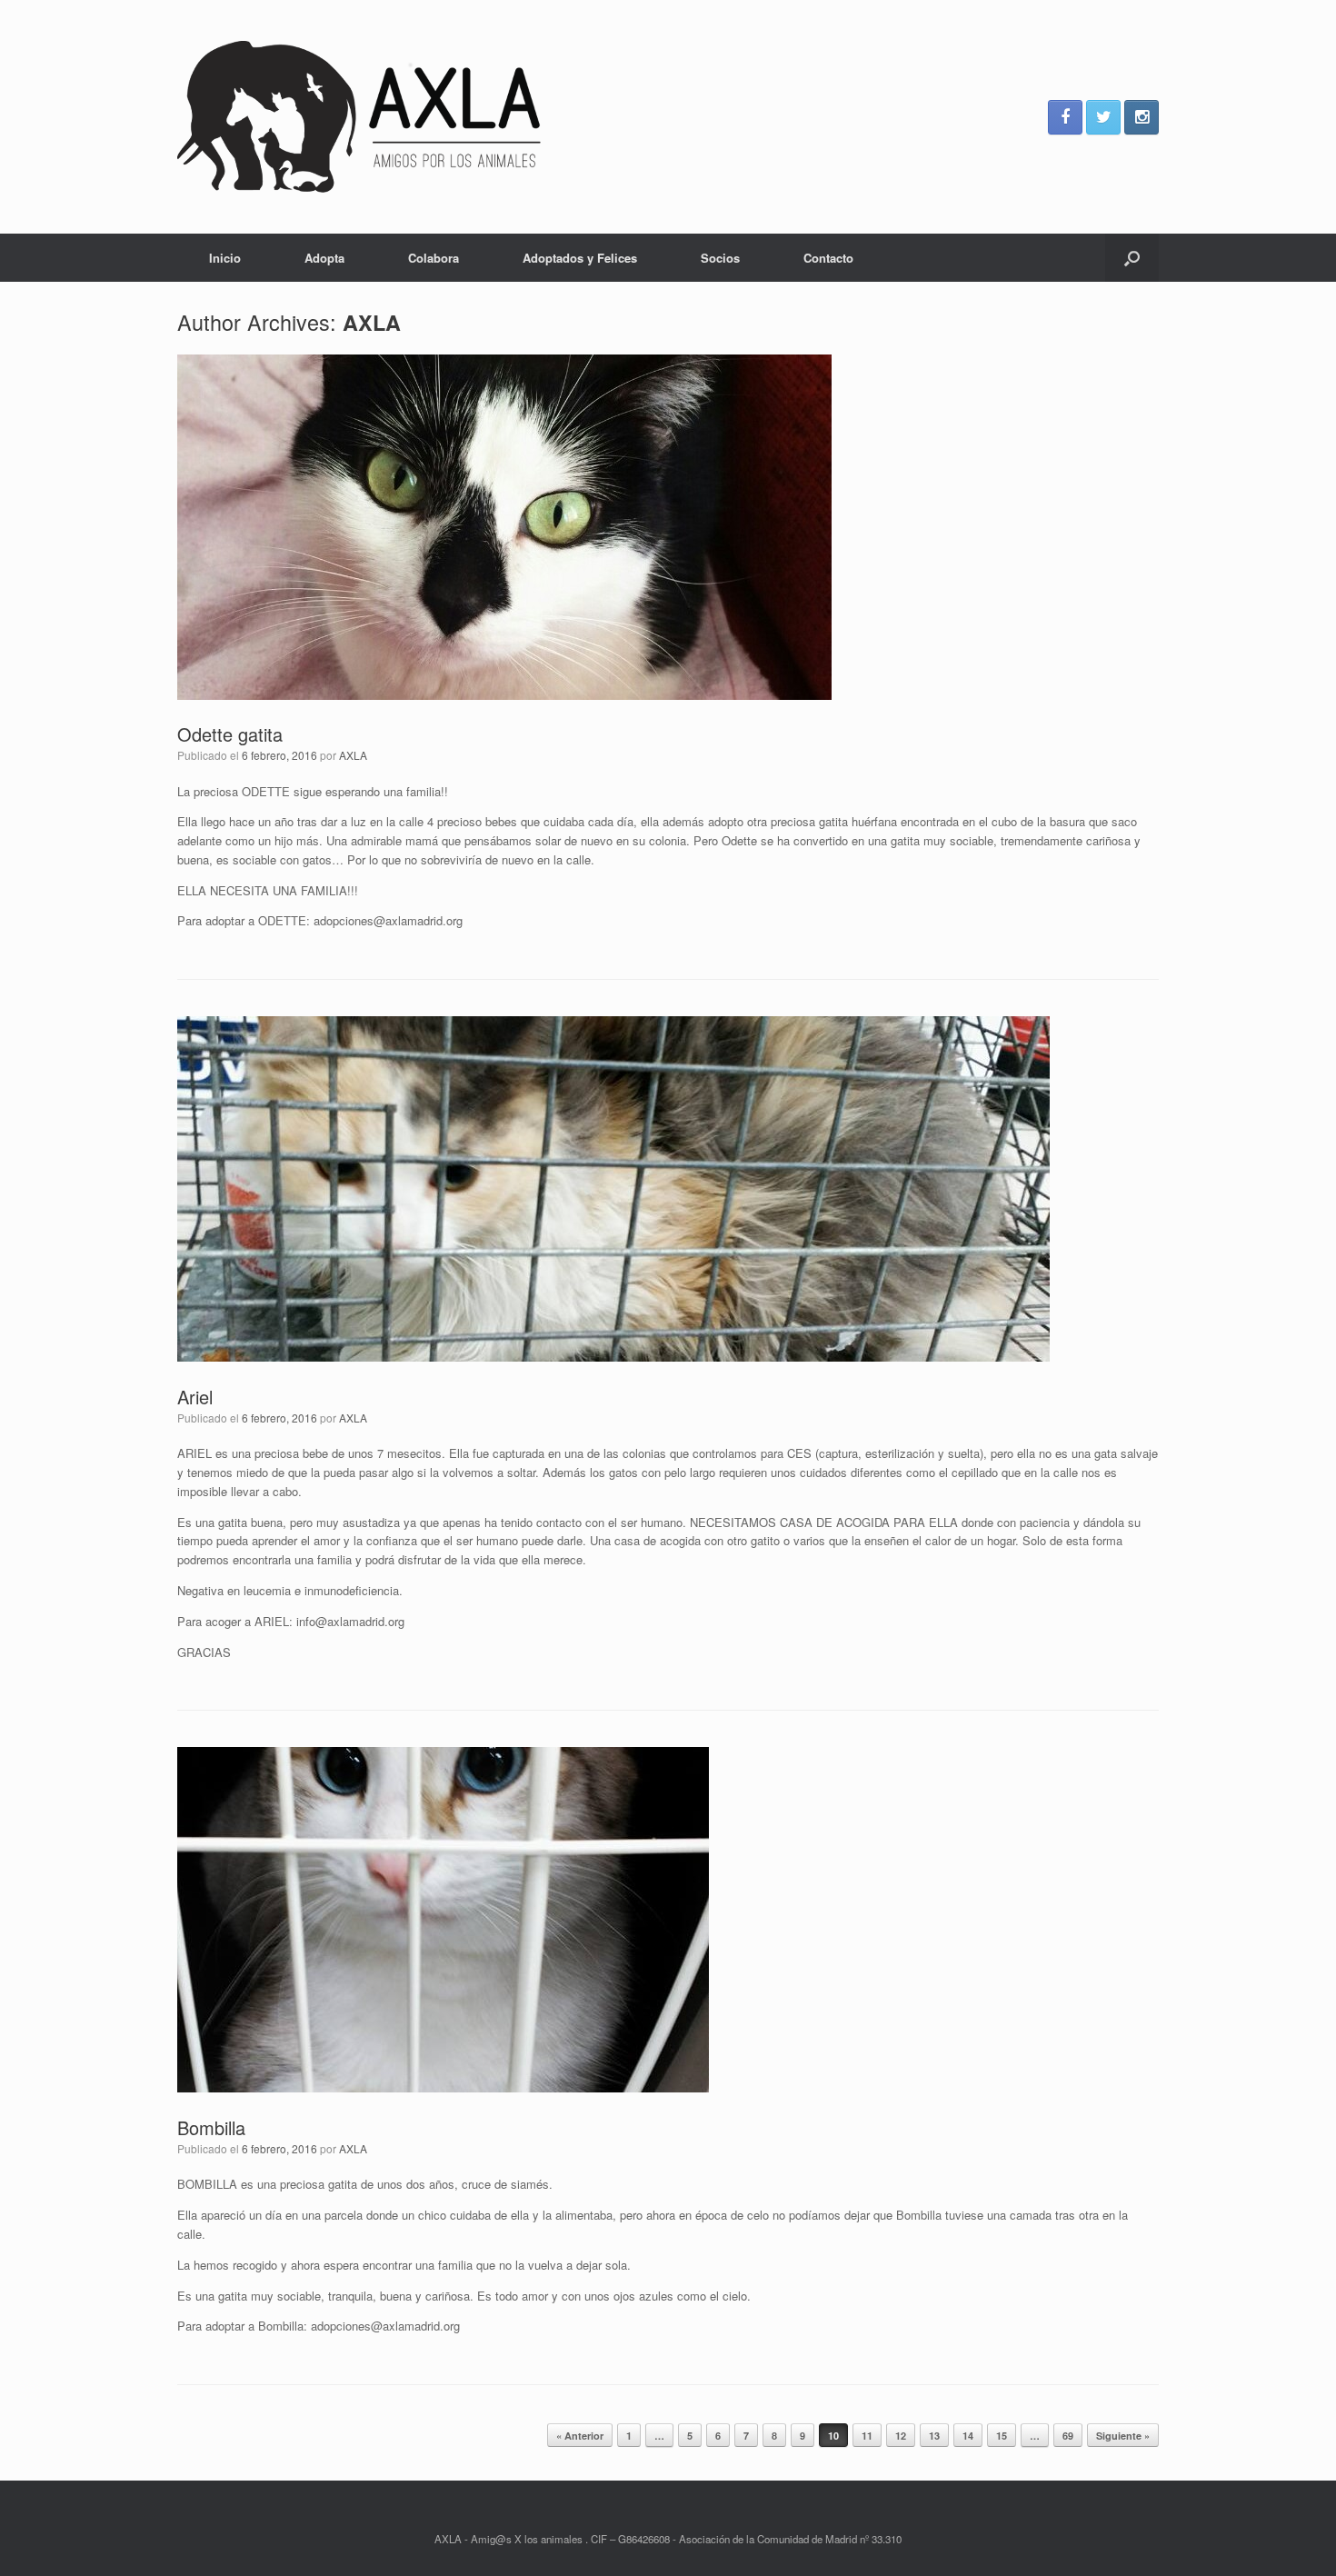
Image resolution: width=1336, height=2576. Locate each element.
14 (968, 2436)
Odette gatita (230, 734)
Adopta (324, 258)
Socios (720, 258)
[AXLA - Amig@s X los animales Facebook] (1065, 117)
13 (934, 2436)
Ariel (195, 1397)
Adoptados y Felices (580, 258)
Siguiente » (1123, 2436)
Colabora (434, 258)
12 (901, 2436)
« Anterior (580, 2436)
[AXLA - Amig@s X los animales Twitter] (1103, 117)
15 (1002, 2436)
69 (1068, 2436)
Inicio (225, 258)
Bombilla (211, 2127)
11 (867, 2436)
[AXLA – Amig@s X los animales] (359, 117)
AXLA (372, 322)
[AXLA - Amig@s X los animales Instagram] (1142, 117)
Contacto (828, 258)
